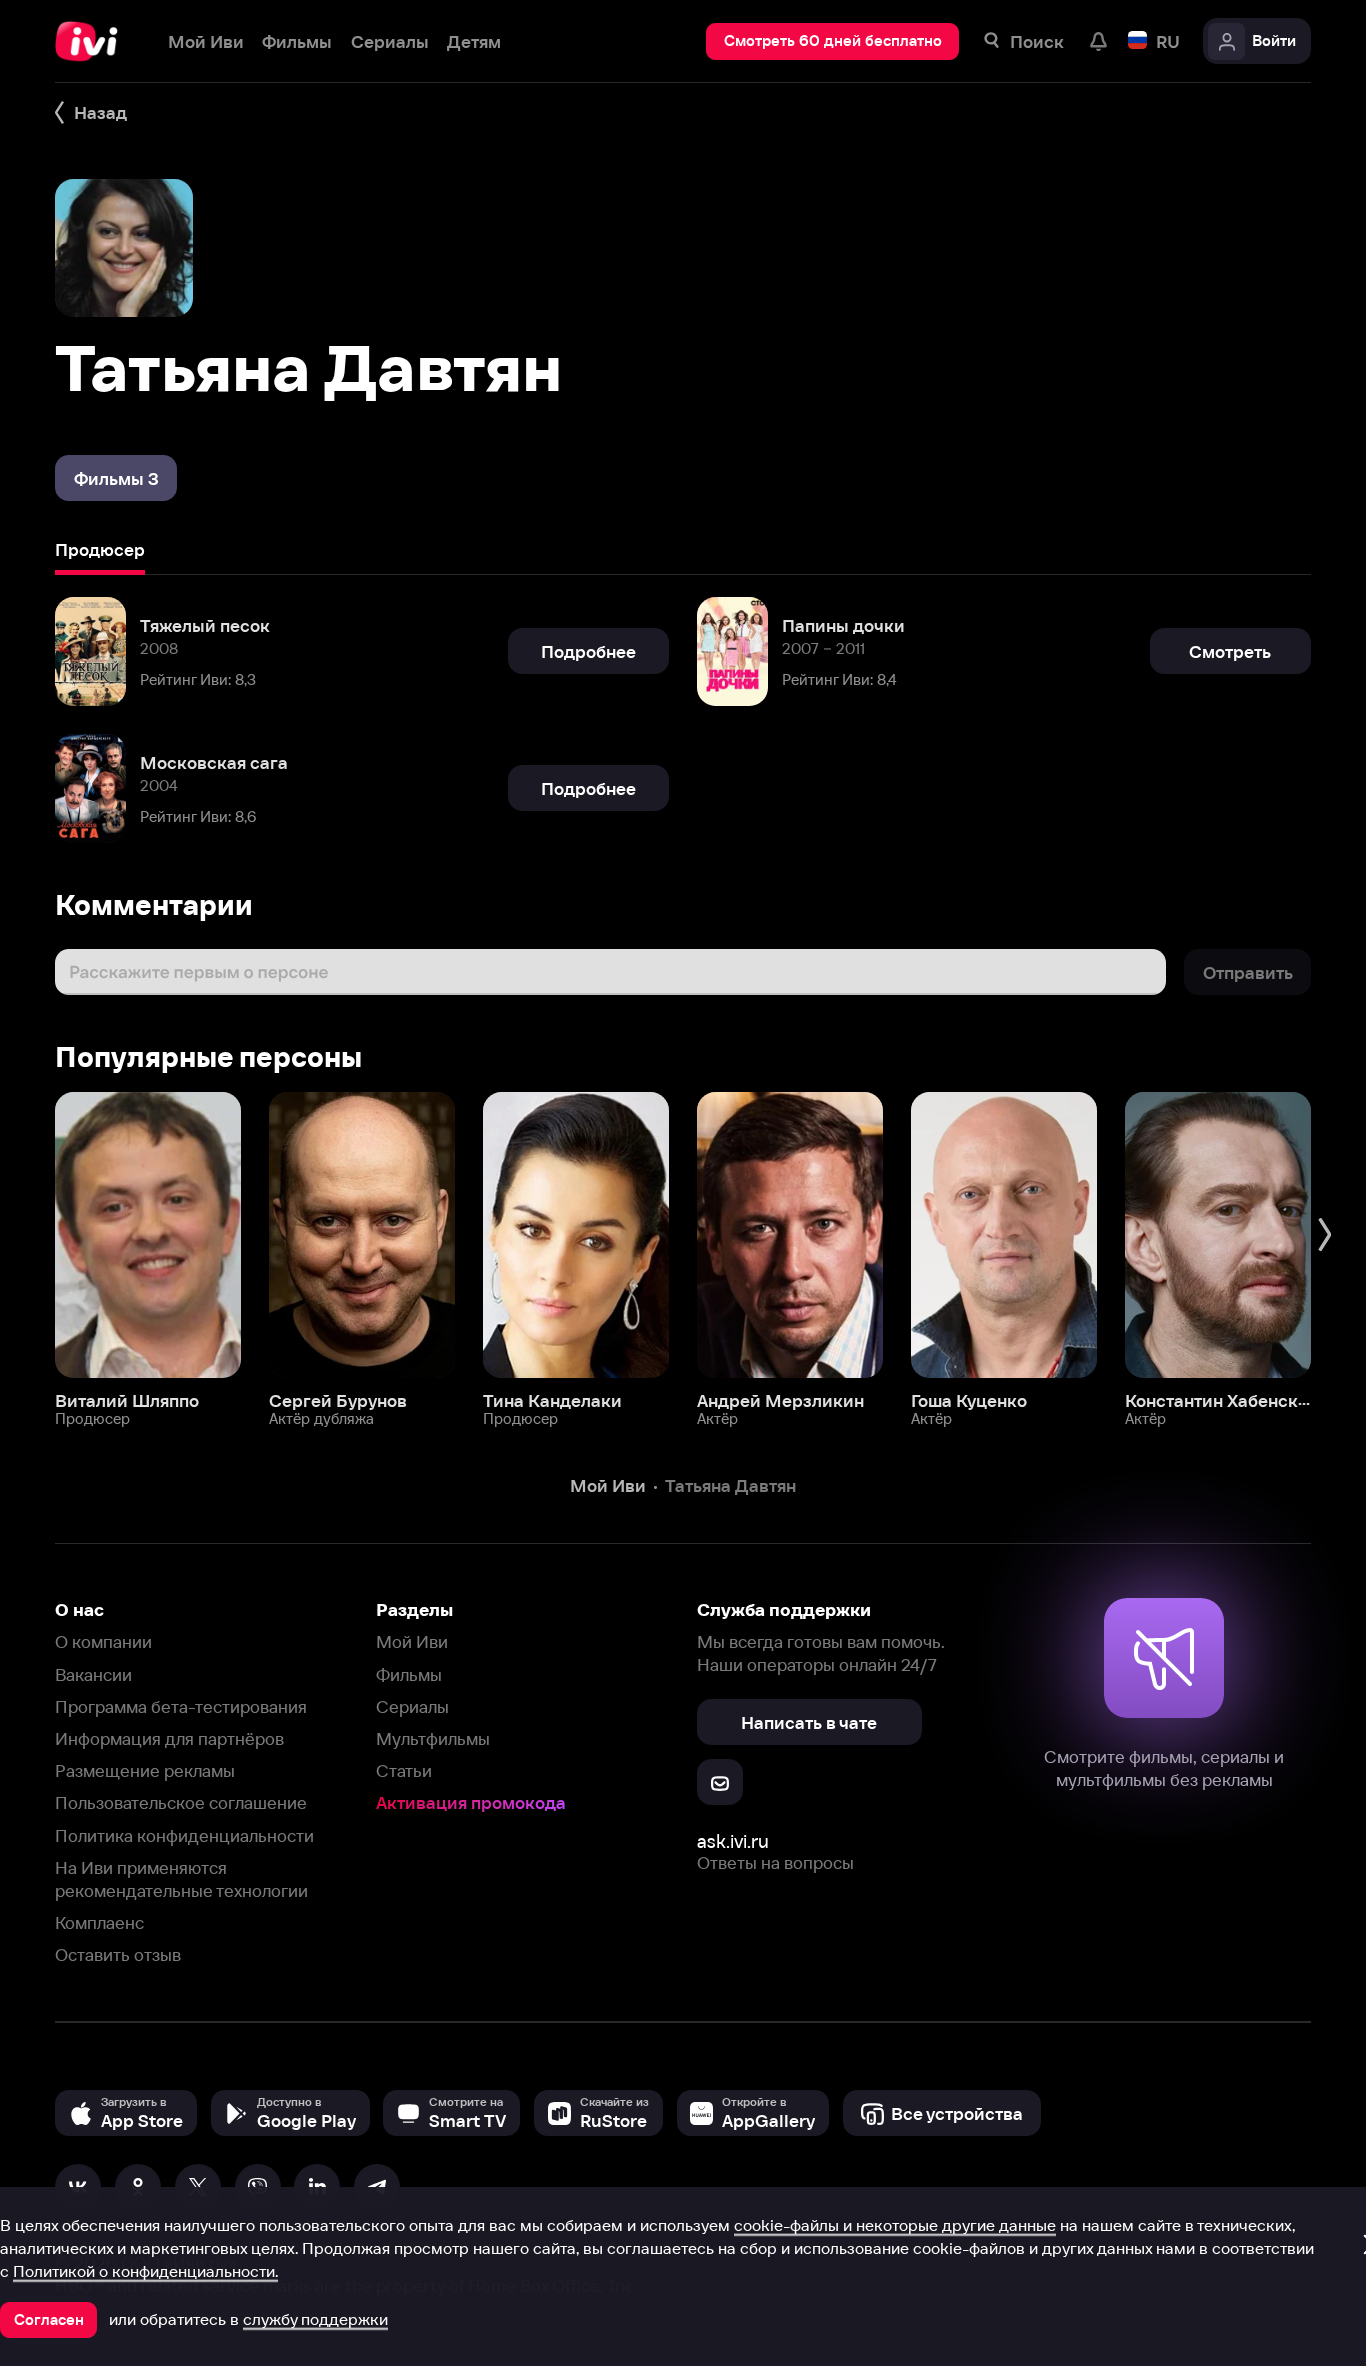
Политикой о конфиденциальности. (145, 2271)
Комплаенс (99, 1922)
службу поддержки (315, 2319)
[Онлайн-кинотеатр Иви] (93, 41)
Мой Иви (412, 1641)
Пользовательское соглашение (181, 1802)
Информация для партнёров (169, 1738)
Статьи (404, 1770)
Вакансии (93, 1674)
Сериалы (412, 1706)
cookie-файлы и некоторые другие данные (895, 2225)
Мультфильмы (433, 1738)
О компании (103, 1641)
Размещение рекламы (145, 1770)
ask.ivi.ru (733, 1841)
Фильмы (409, 1674)
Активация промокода (471, 1802)
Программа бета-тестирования (181, 1706)
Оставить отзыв (118, 1954)
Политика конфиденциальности (184, 1835)
